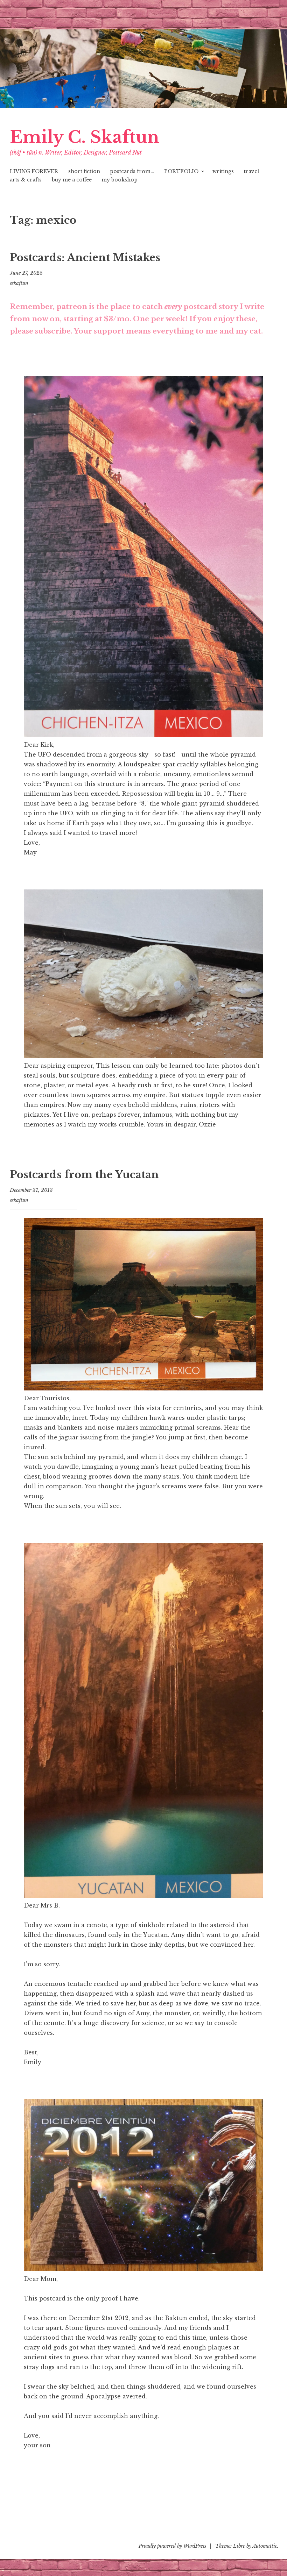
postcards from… (132, 171)
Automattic (265, 2546)
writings (223, 171)
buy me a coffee (72, 180)
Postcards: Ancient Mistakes (85, 258)
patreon (72, 307)
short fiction (84, 171)
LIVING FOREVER (34, 171)
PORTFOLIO (181, 171)
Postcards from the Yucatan (84, 1175)
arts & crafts (26, 180)
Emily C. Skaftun (85, 137)
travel (251, 171)
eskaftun (19, 283)
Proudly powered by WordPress (172, 2546)
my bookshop (120, 180)
